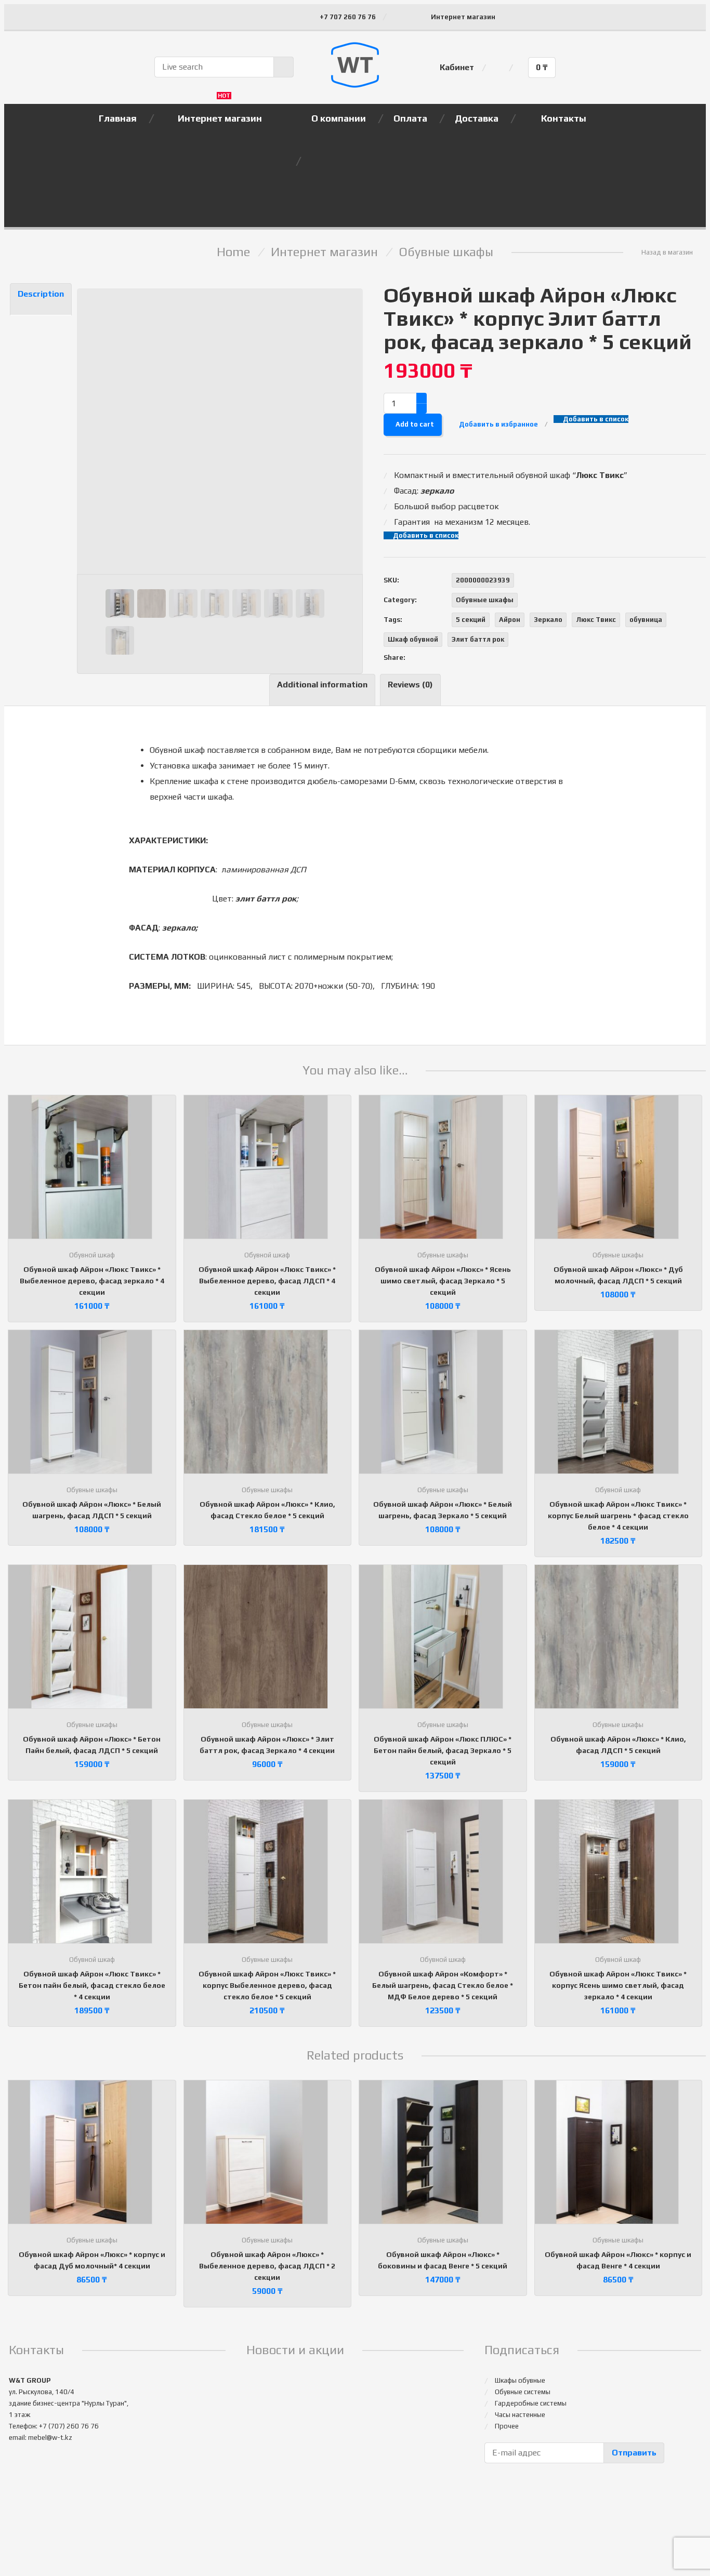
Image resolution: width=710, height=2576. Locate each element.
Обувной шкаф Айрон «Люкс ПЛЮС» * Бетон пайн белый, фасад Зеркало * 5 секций (443, 1750)
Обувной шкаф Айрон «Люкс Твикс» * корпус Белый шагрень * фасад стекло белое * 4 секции (618, 1516)
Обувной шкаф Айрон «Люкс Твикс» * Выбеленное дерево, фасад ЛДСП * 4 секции (267, 1281)
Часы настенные (520, 2415)
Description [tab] (41, 294)
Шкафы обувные (520, 2380)
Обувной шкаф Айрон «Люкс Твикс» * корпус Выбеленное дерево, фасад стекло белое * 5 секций (267, 1985)
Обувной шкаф (92, 1255)
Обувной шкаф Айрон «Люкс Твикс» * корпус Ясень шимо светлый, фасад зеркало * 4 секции (618, 1985)
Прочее (507, 2426)
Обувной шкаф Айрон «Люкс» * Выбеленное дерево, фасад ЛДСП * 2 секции (267, 2266)
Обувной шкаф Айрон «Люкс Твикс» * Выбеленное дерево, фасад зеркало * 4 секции (92, 1281)
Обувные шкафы (446, 252)
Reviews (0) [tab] (410, 685)
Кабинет (457, 67)
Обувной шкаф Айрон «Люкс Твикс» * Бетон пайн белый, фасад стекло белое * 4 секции (92, 1985)
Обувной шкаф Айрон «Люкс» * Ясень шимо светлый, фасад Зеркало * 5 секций (443, 1281)
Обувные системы (523, 2392)
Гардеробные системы (531, 2403)
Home (233, 252)
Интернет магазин (463, 17)
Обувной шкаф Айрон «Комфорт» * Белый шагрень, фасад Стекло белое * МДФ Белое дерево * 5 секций (443, 1985)
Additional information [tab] (322, 685)
